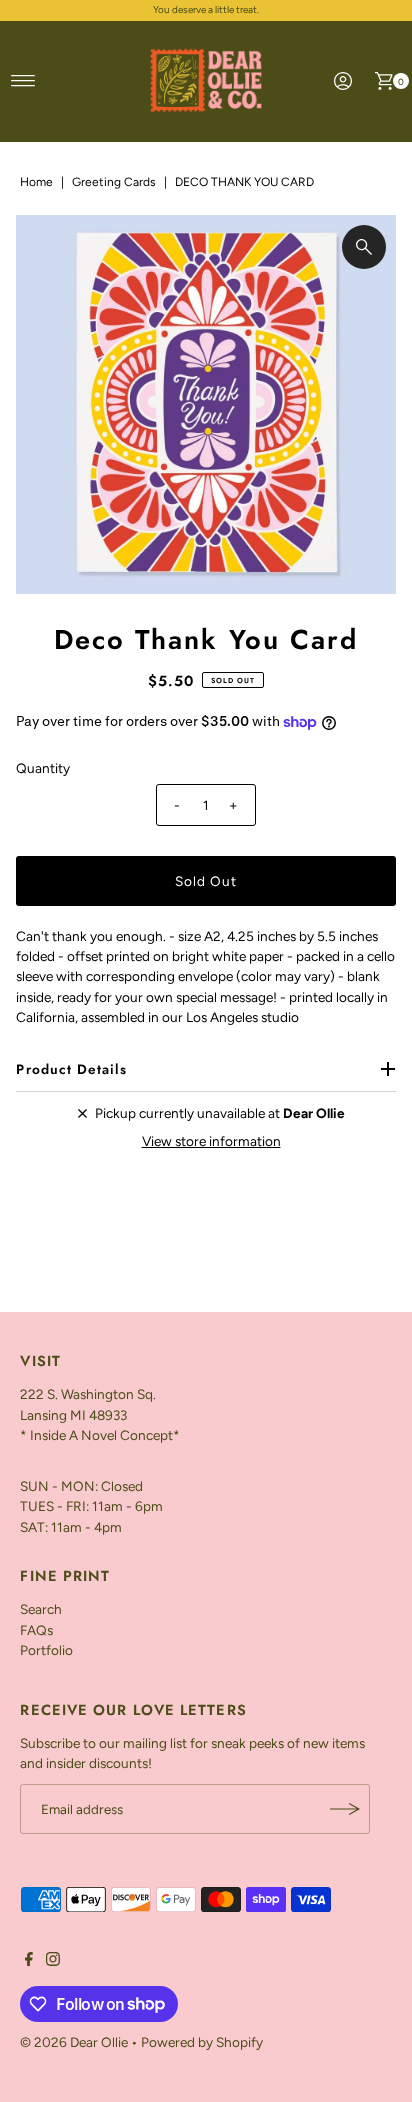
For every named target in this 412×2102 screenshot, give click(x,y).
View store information (211, 1141)
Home (36, 182)
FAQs (36, 1630)
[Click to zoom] (364, 247)
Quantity (43, 768)
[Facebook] (29, 1961)
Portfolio (46, 1650)
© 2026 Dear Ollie (74, 2042)
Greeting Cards (114, 182)
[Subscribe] (345, 1809)
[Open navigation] (23, 81)
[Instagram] (53, 1961)
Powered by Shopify (202, 2042)
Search (41, 1609)
